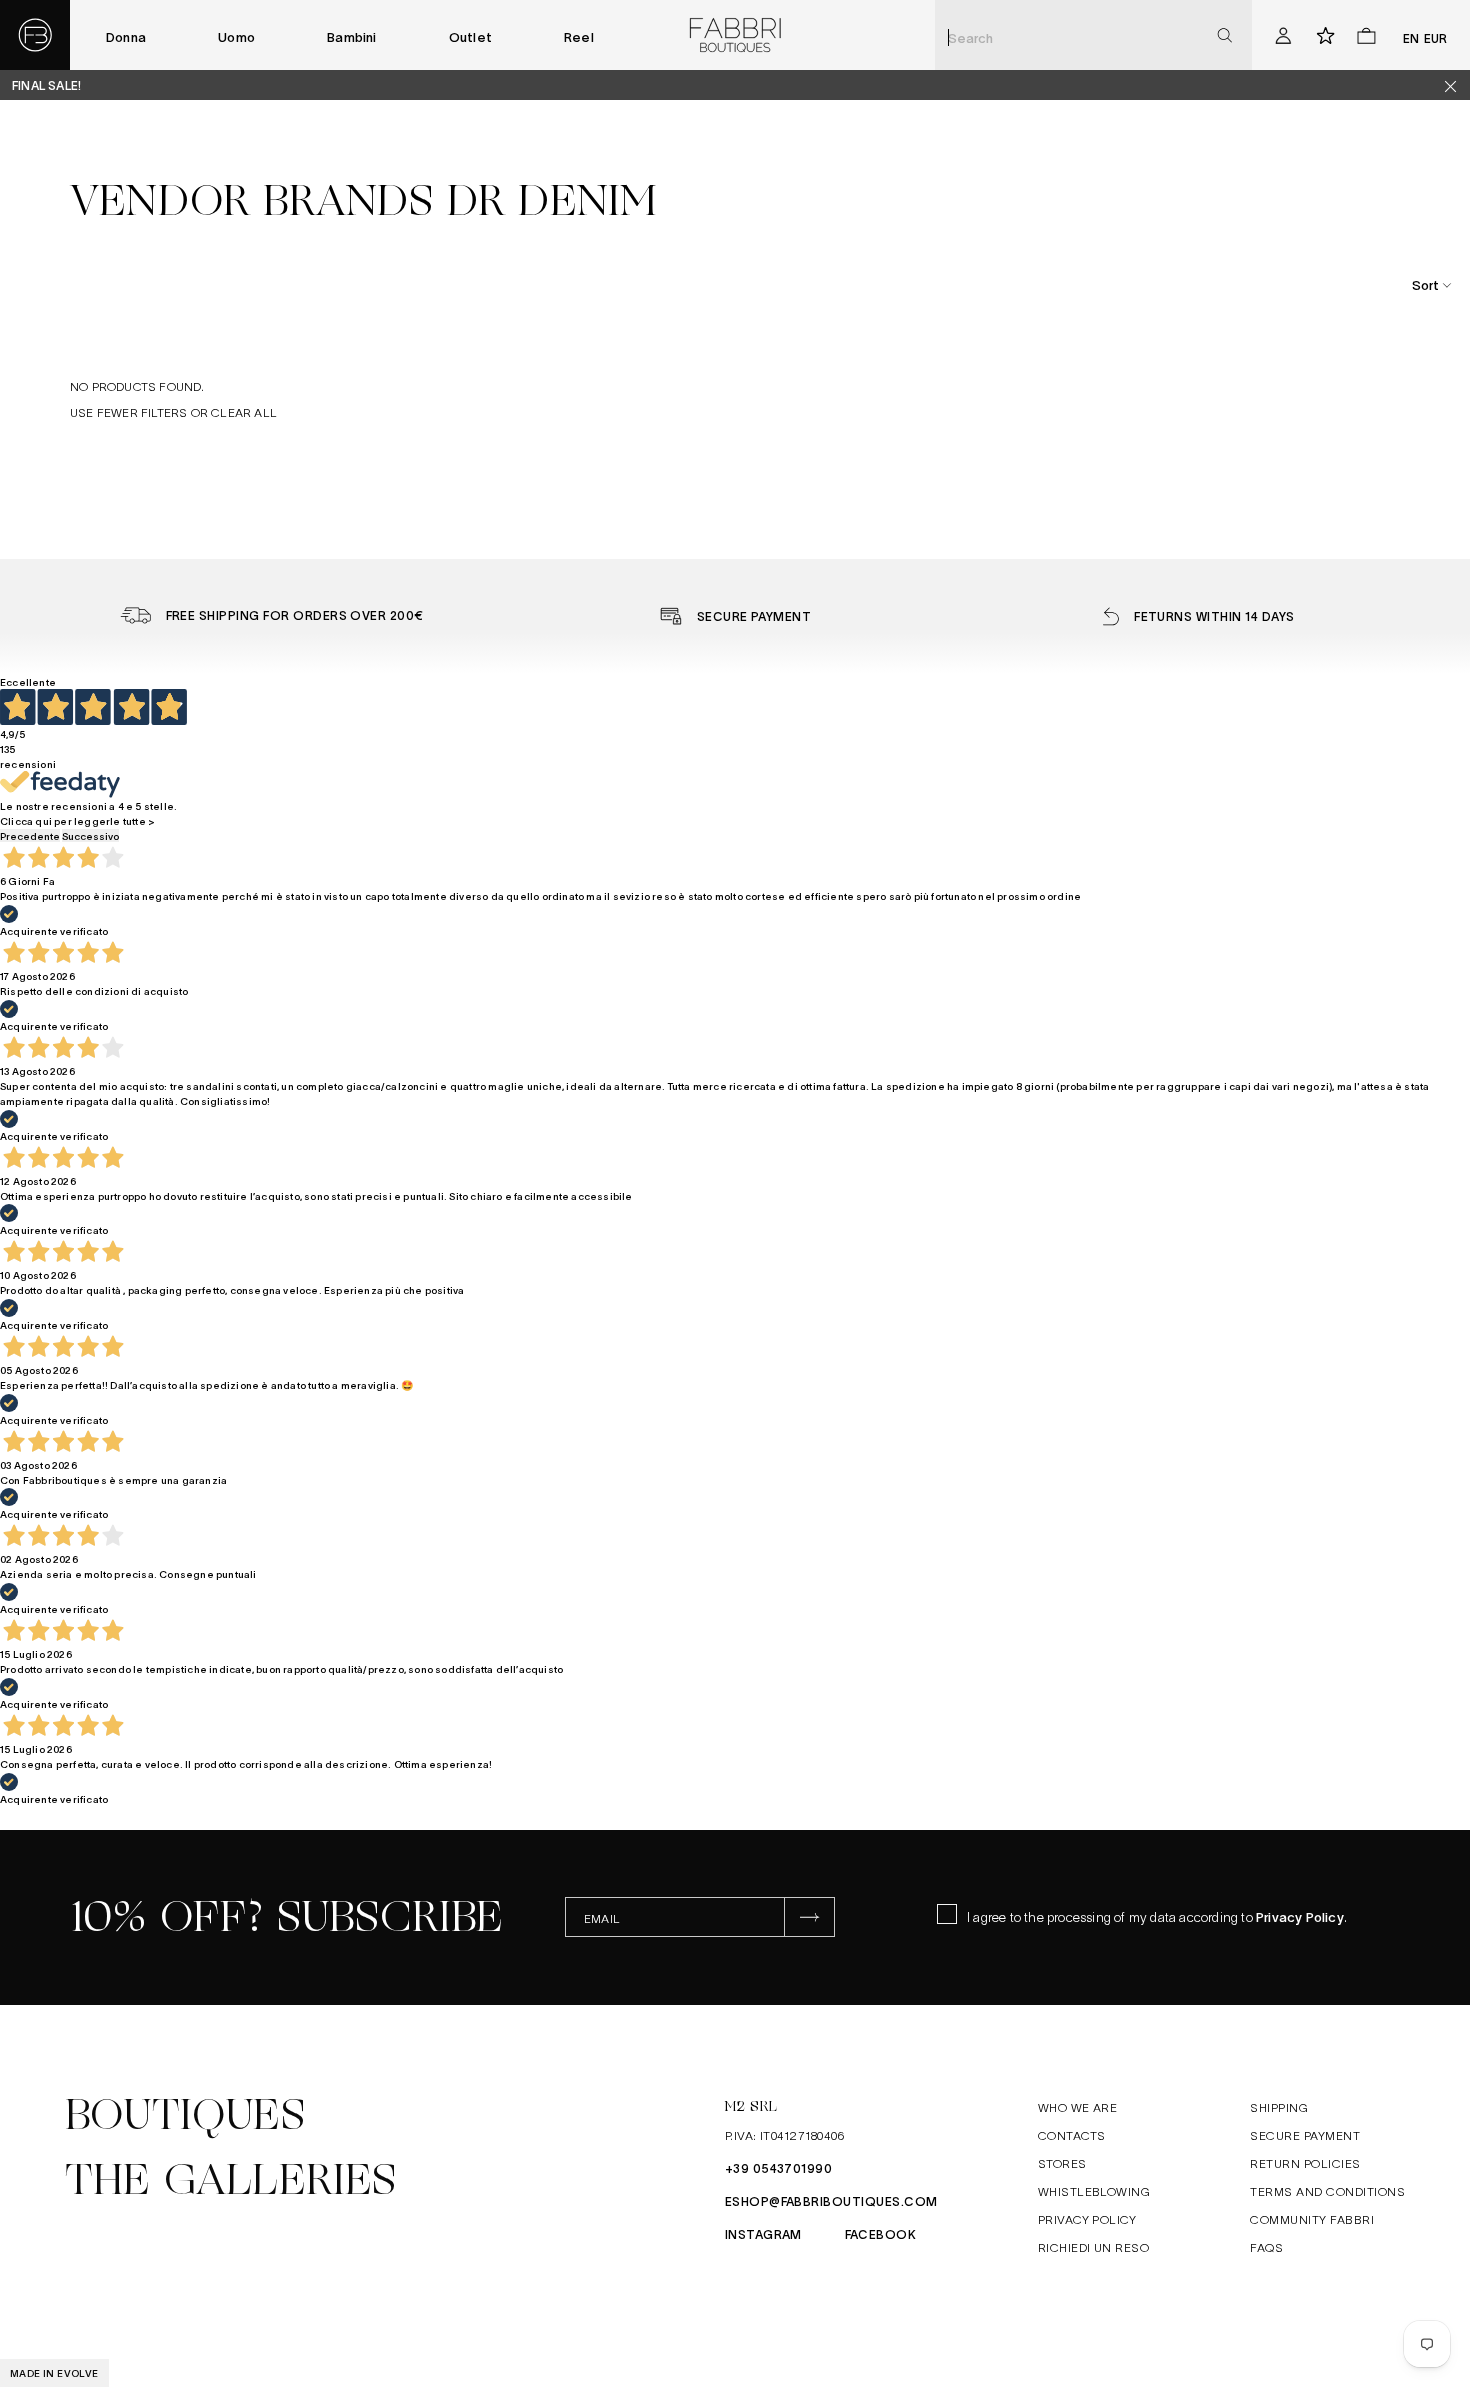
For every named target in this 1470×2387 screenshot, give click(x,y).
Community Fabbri (1312, 2219)
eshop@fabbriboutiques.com (831, 2201)
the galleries (231, 2180)
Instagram (763, 2234)
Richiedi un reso (1094, 2247)
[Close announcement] (1458, 85)
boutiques (185, 2115)
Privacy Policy (1300, 1916)
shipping (1279, 2107)
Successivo (90, 835)
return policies (1305, 2163)
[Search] (1224, 35)
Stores (1062, 2163)
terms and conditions (1327, 2191)
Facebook (881, 2234)
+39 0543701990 (779, 2168)
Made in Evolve (54, 2372)
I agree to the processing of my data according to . (1157, 1916)
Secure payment (1305, 2135)
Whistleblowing (1094, 2191)
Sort (1425, 285)
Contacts (1072, 2135)
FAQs (1266, 2247)
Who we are (1078, 2107)
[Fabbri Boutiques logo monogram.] (35, 35)
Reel (579, 36)
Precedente (30, 835)
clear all (244, 412)
